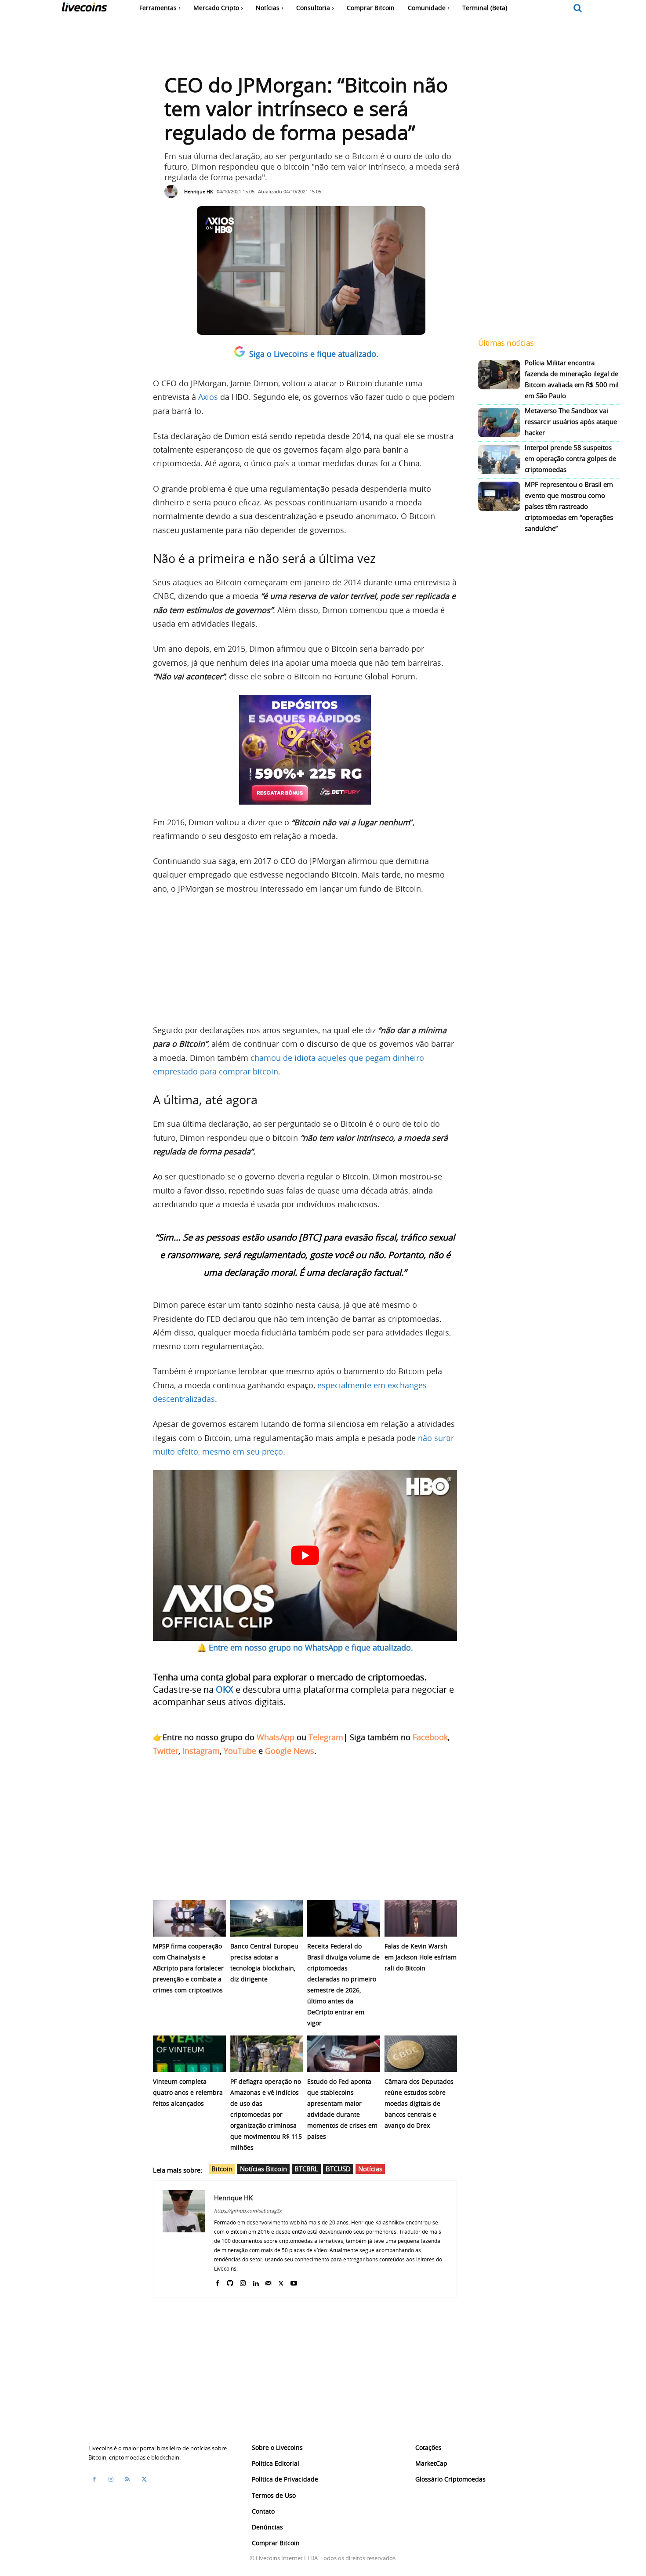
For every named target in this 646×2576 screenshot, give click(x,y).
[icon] (578, 9)
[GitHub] (230, 2281)
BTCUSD (338, 2169)
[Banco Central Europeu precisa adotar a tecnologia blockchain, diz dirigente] (267, 1918)
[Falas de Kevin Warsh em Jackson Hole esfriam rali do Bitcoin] (421, 1918)
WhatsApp (276, 1737)
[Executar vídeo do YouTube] (305, 1555)
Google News (290, 1751)
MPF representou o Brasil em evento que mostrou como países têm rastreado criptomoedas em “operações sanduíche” (569, 506)
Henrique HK (199, 191)
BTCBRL (306, 2169)
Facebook (430, 1737)
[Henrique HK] (173, 192)
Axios (208, 397)
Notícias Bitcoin (263, 2169)
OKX (225, 1689)
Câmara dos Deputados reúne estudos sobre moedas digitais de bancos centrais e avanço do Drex (419, 2103)
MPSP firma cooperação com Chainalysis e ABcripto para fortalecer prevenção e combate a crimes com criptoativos (188, 1968)
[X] (281, 2281)
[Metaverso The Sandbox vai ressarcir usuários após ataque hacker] (499, 423)
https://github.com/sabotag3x (248, 2211)
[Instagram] (243, 2281)
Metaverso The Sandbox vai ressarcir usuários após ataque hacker (571, 421)
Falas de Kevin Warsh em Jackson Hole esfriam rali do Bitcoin (421, 1957)
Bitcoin (222, 2169)
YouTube (240, 1751)
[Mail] (268, 2281)
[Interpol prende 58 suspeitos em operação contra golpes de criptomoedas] (499, 459)
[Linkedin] (256, 2281)
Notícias (370, 2169)
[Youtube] (294, 2281)
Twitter (166, 1751)
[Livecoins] (84, 9)
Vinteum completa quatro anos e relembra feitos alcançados (188, 2092)
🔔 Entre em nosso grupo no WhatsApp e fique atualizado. (305, 1647)
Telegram (326, 1737)
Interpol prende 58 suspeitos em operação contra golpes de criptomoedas (570, 458)
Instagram (201, 1751)
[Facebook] (217, 2281)
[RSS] (127, 2479)
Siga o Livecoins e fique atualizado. (314, 354)
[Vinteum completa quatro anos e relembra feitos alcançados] (189, 2054)
